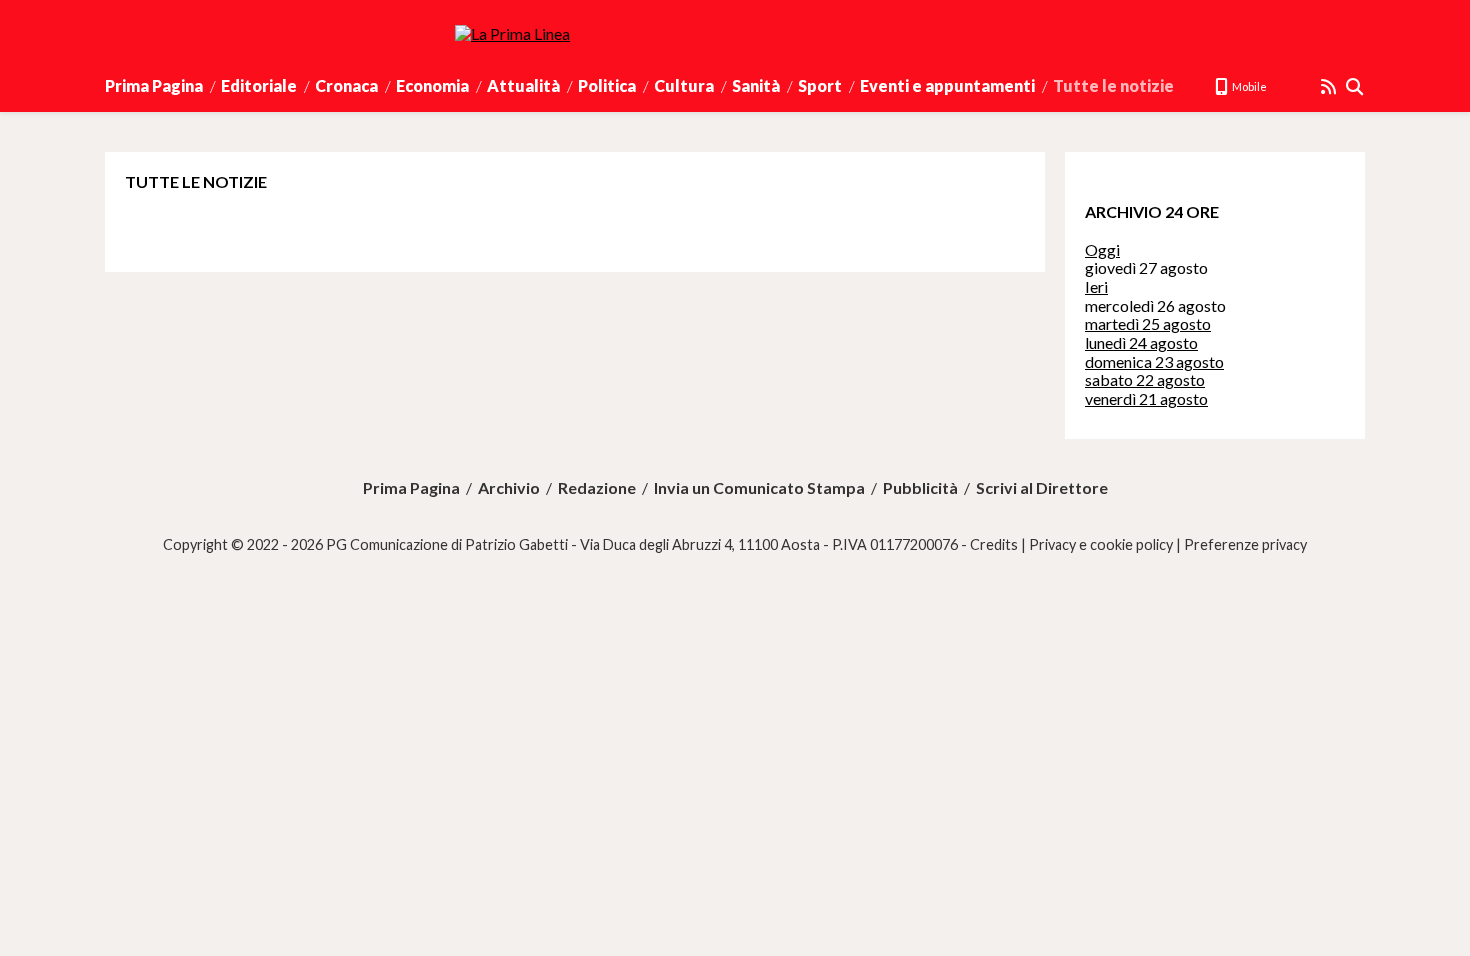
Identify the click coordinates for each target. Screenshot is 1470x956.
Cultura (684, 85)
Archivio (509, 488)
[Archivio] (1355, 86)
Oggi (1102, 249)
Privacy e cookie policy (1101, 544)
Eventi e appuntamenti (947, 85)
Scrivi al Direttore (1042, 488)
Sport (820, 85)
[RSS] (1329, 86)
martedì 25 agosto (1148, 323)
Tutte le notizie (1113, 85)
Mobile (1248, 86)
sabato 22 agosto (1145, 379)
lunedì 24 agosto (1141, 342)
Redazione (597, 488)
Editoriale (259, 85)
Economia (432, 85)
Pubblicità (920, 488)
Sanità (756, 85)
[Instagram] (1305, 86)
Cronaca (346, 85)
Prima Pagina (154, 85)
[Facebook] (1282, 86)
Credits (994, 544)
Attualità (523, 85)
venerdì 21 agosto (1146, 398)
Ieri (1096, 286)
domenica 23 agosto (1154, 361)
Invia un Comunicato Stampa (759, 488)
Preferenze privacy (1245, 544)
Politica (607, 85)
